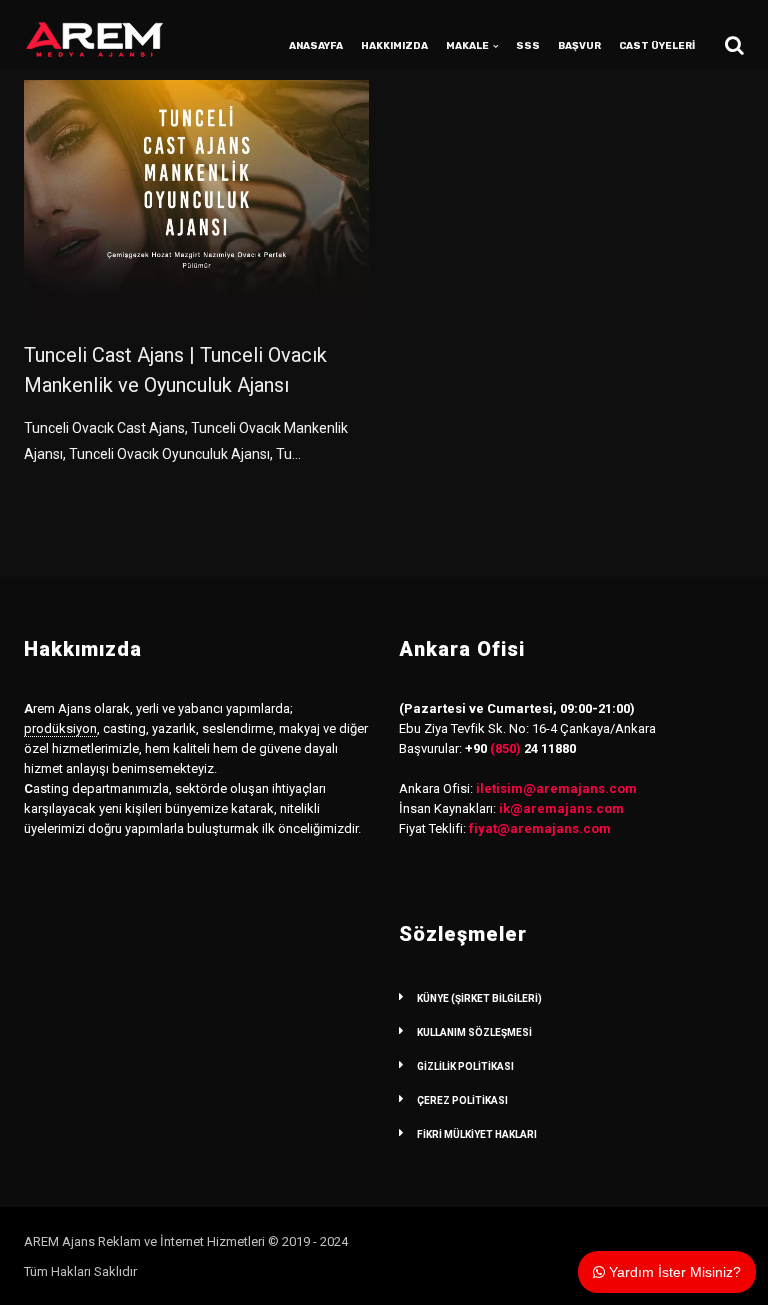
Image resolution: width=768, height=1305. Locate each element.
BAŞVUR (579, 46)
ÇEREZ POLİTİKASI (462, 1100)
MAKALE (467, 46)
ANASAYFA (316, 46)
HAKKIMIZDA (394, 46)
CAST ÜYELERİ (657, 46)
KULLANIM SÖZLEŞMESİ (474, 1032)
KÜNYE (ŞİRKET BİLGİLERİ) (479, 998)
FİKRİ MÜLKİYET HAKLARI (477, 1134)
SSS (528, 46)
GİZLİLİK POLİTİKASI (465, 1066)
